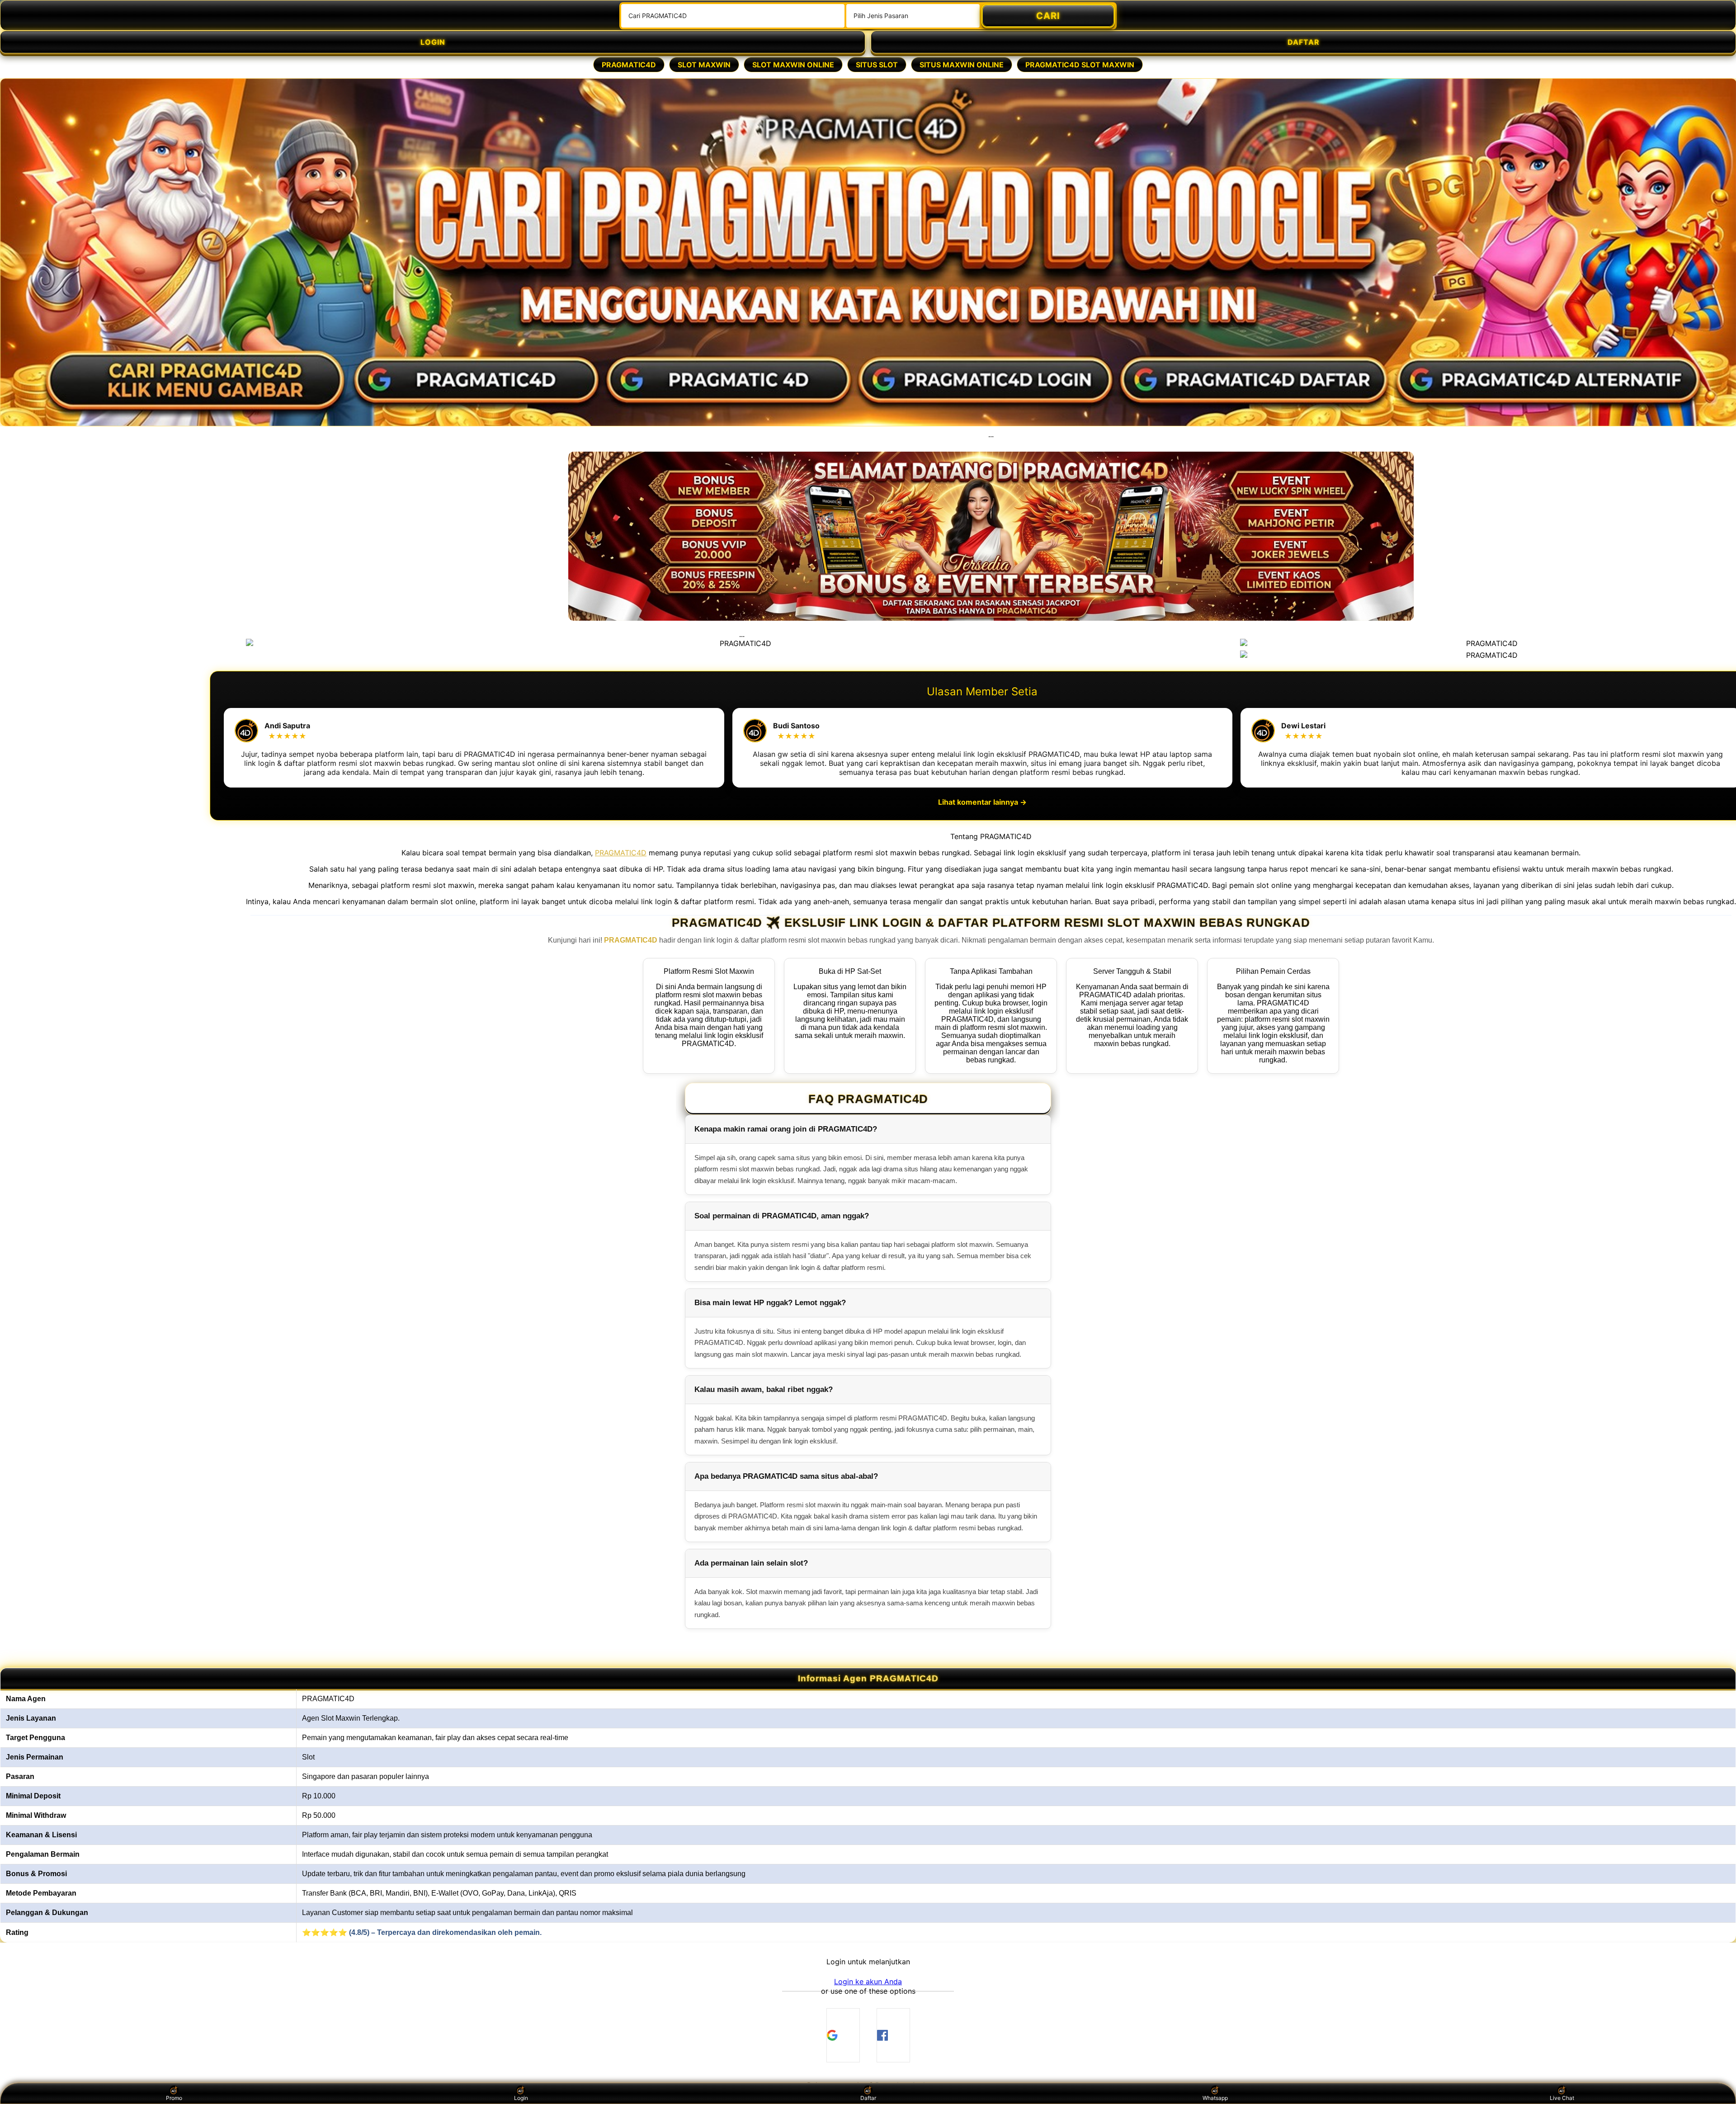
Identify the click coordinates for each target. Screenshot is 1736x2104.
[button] (868, 1981)
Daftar (868, 2098)
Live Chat (1562, 2098)
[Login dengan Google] (843, 2035)
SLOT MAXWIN (704, 65)
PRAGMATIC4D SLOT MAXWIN (1080, 65)
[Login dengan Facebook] (893, 2035)
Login (521, 2098)
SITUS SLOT (877, 65)
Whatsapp (1215, 2098)
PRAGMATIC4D (629, 65)
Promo (174, 2098)
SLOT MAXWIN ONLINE (793, 65)
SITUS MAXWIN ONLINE (962, 65)
